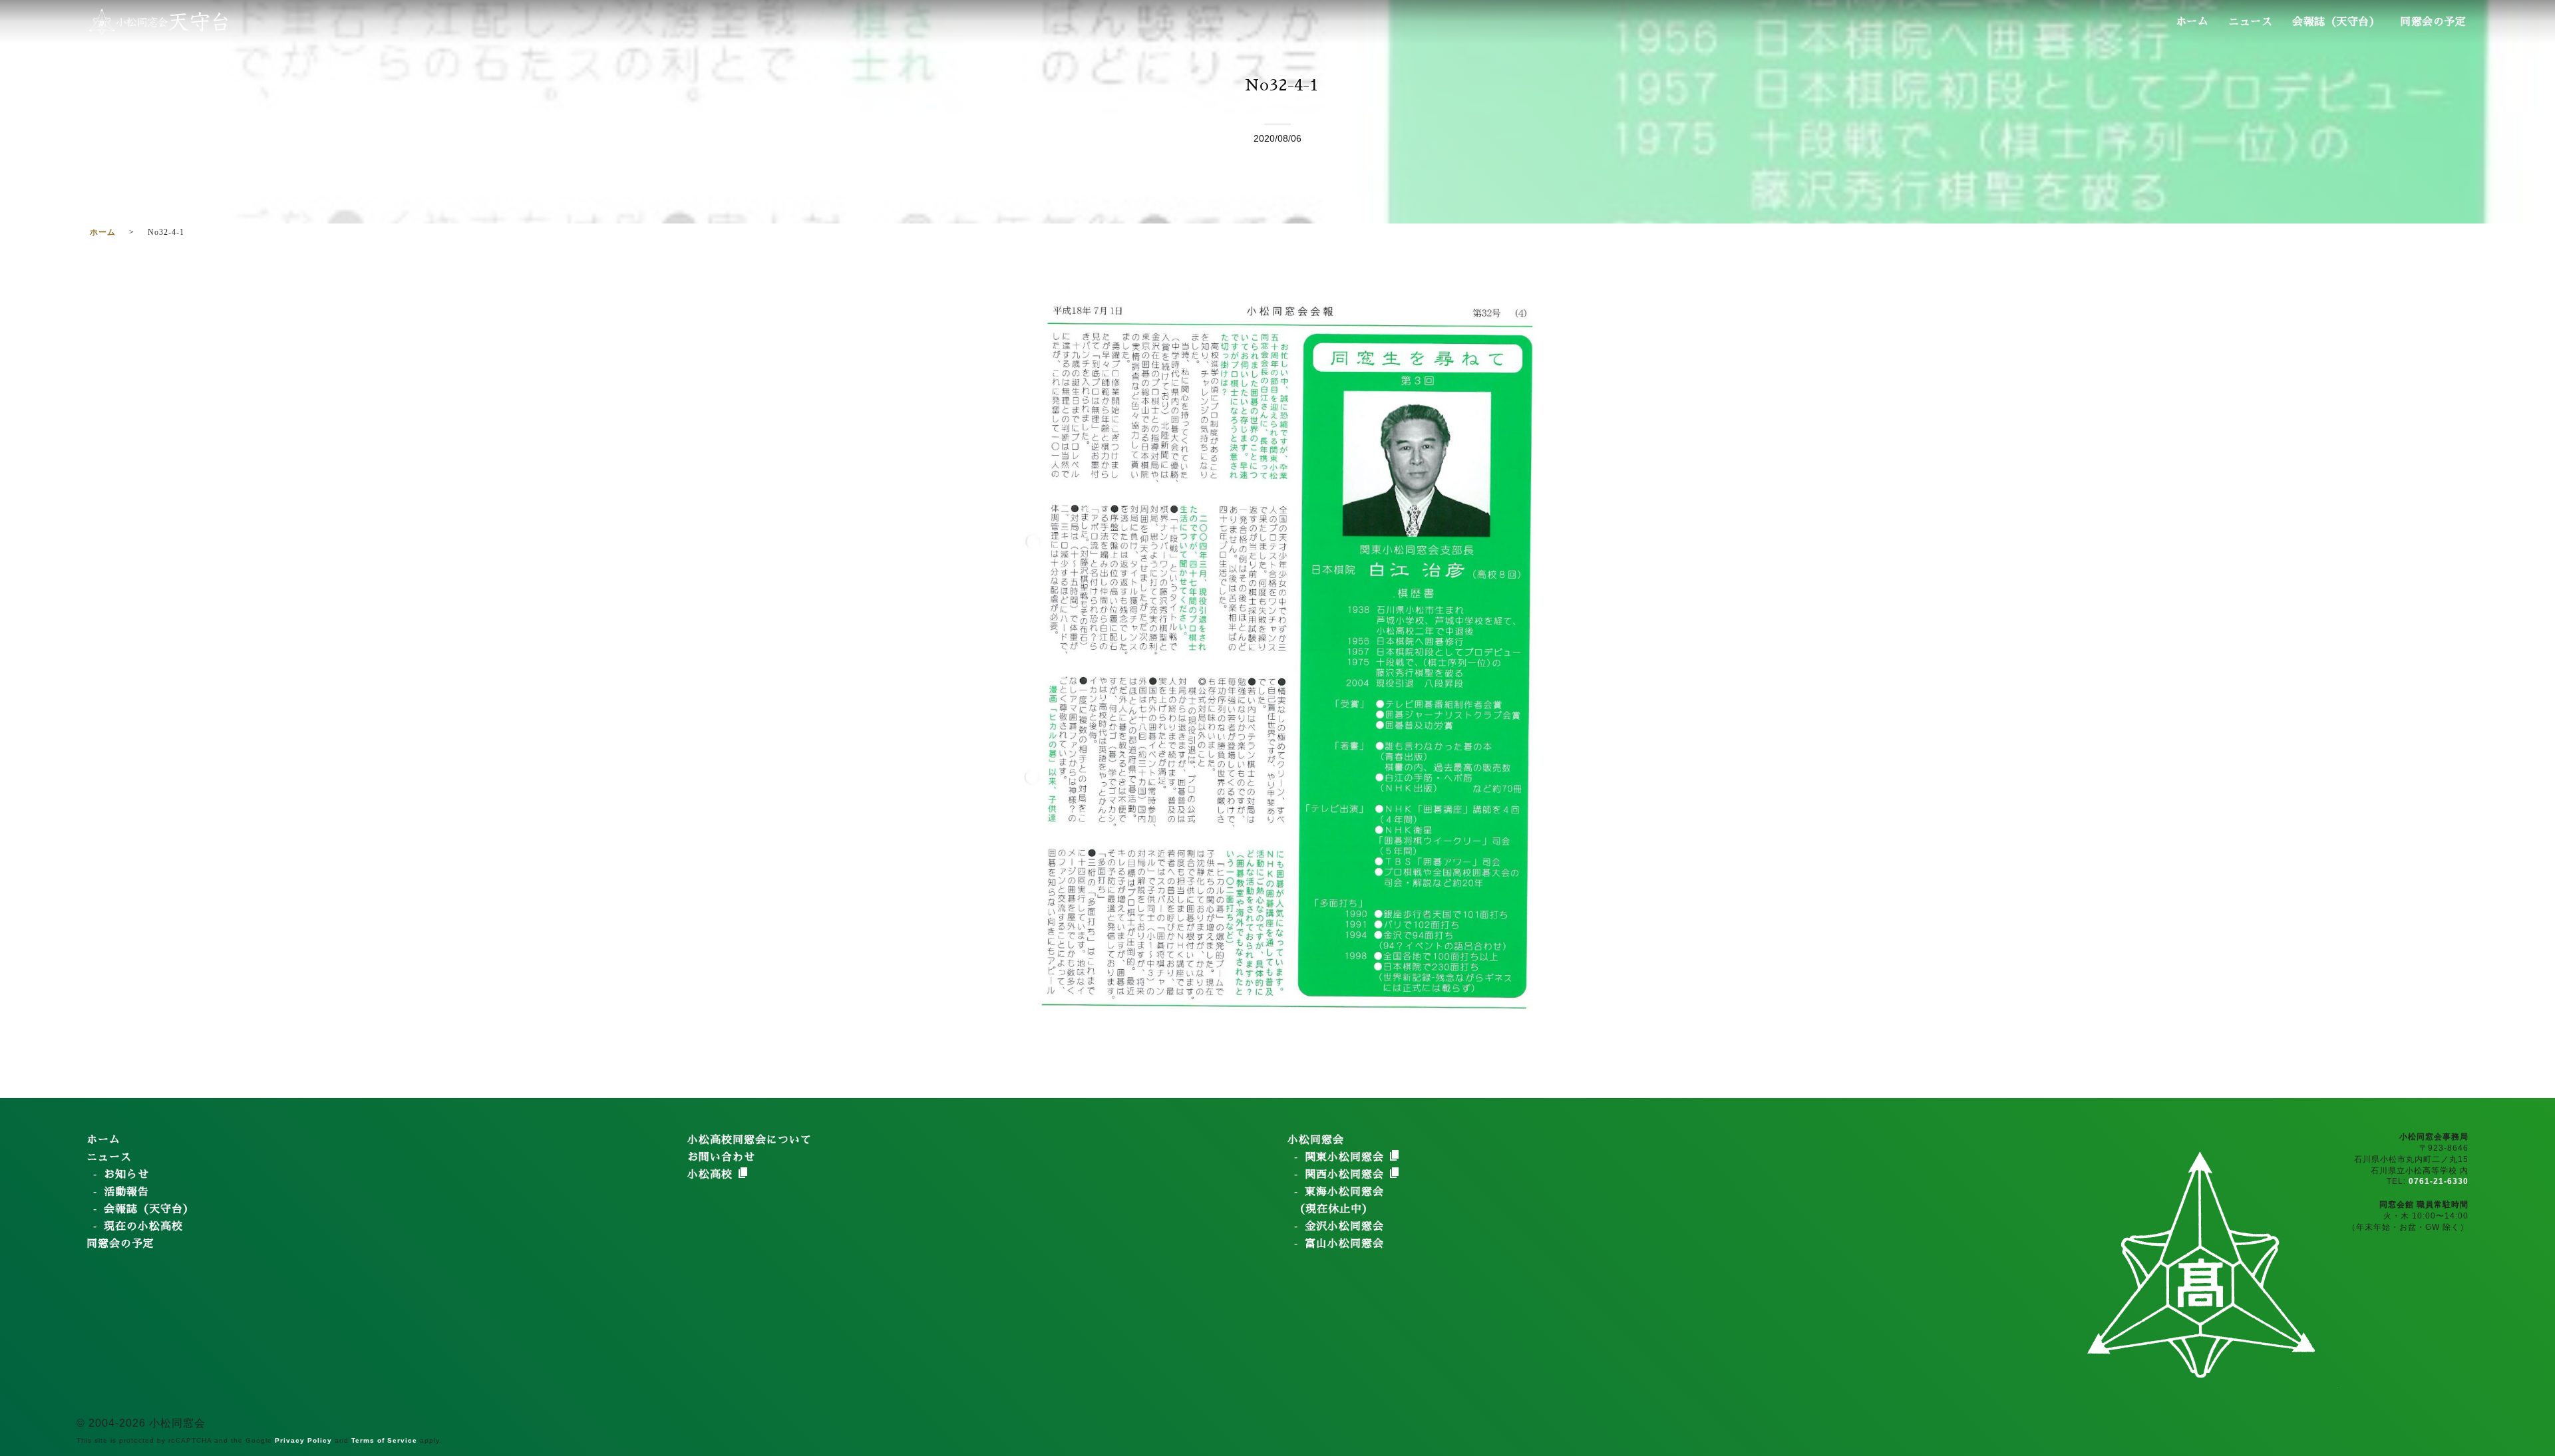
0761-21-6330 (2439, 1181)
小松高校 (712, 1175)
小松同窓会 (1316, 1140)
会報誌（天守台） (2336, 22)
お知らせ (126, 1175)
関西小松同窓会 (1346, 1175)
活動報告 (126, 1192)
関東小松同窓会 (1346, 1157)
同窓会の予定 (2433, 22)
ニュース (2250, 22)
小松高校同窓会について (750, 1140)
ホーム (2192, 22)
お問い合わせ (721, 1157)
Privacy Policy (303, 1440)
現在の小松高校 (143, 1227)
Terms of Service (384, 1440)
